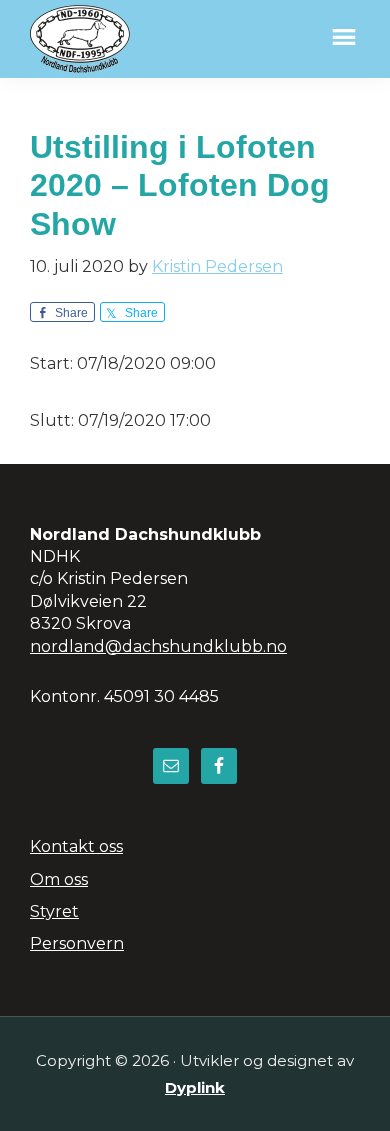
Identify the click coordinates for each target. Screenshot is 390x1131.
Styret (54, 911)
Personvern (77, 943)
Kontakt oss (76, 846)
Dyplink (195, 1087)
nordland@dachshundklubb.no (158, 646)
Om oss (59, 879)
